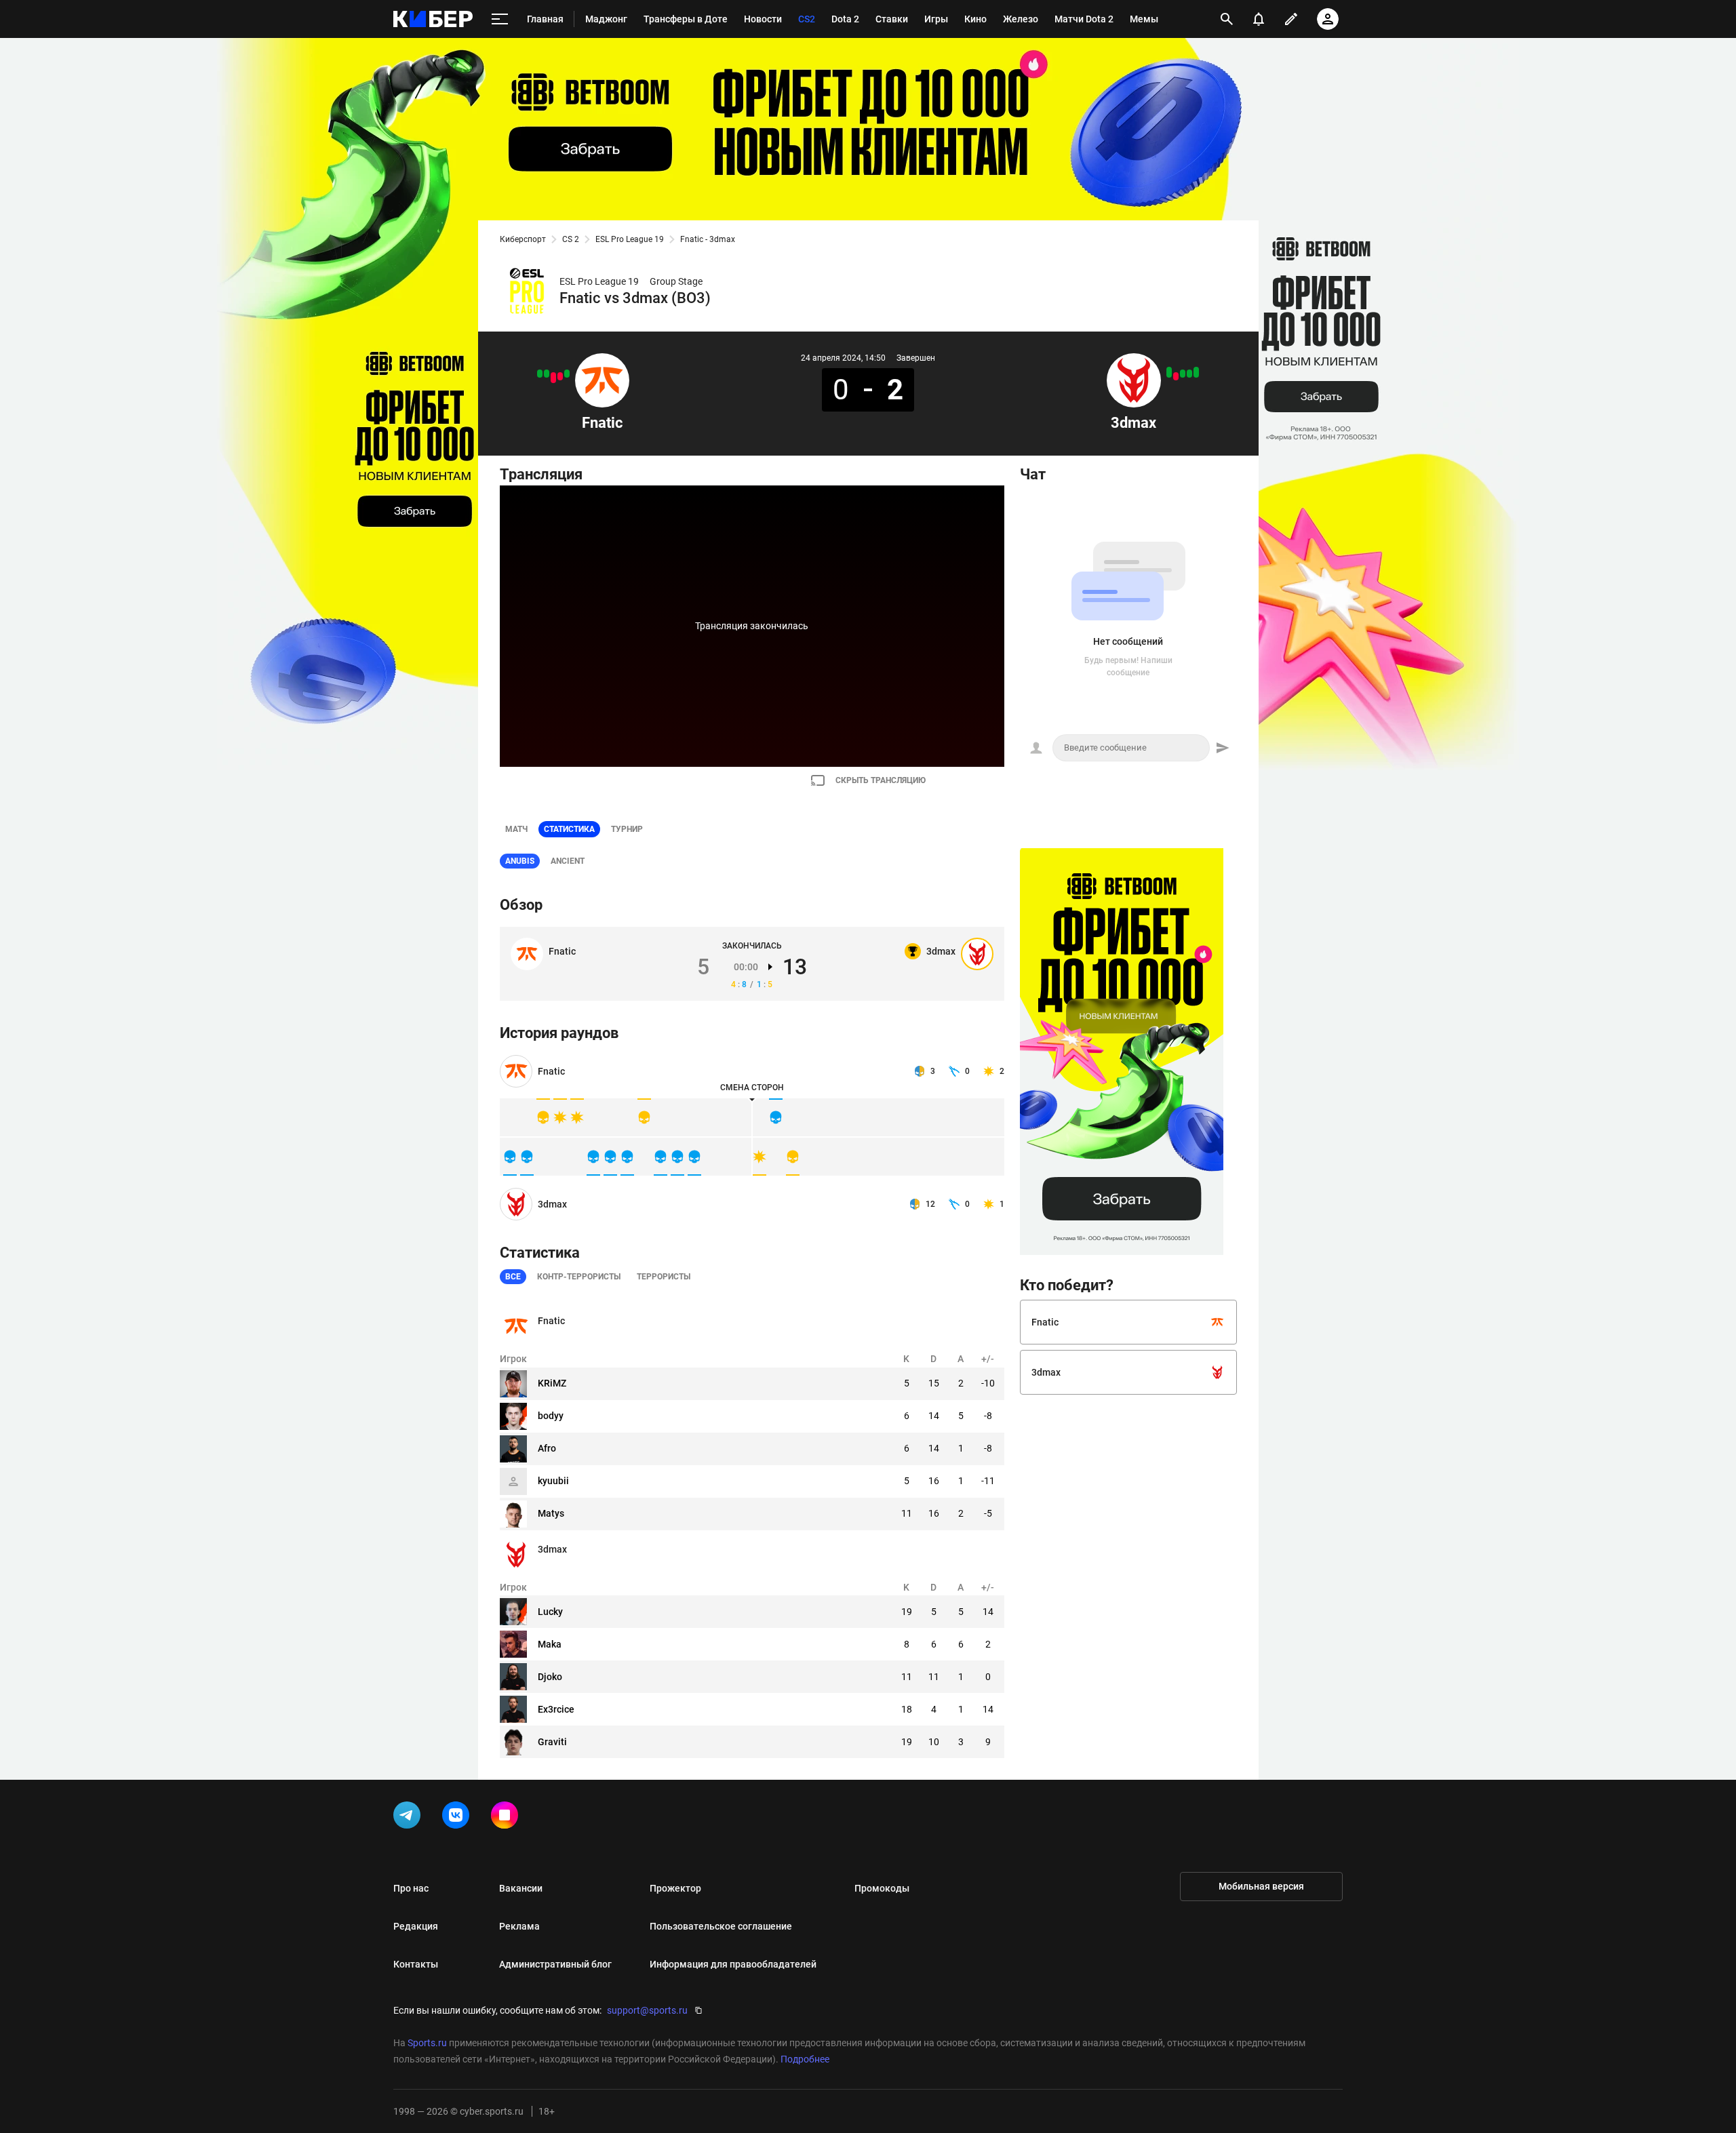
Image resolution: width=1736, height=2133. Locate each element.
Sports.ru (427, 2043)
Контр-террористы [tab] (579, 1277)
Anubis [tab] (520, 861)
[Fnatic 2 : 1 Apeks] (547, 374)
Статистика (569, 829)
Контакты (416, 1964)
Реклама (519, 1926)
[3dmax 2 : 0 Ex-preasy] (1169, 372)
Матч (516, 829)
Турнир (627, 829)
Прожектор (675, 1888)
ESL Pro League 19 (630, 239)
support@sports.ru (647, 2010)
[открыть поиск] (1227, 19)
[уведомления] (1259, 19)
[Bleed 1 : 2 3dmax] (1183, 374)
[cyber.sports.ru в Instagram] (507, 1818)
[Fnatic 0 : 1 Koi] (560, 376)
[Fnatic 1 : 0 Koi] (540, 374)
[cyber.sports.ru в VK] (458, 1818)
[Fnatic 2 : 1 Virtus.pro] (567, 374)
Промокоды (882, 1888)
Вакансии (521, 1888)
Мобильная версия (1261, 1886)
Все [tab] (513, 1277)
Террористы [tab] (664, 1277)
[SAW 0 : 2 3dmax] (1196, 372)
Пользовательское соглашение (721, 1926)
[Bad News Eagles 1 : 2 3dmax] (1189, 374)
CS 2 (571, 239)
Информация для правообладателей (733, 1964)
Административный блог (555, 1964)
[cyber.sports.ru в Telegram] (410, 1818)
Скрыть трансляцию (881, 780)
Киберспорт (523, 239)
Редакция (416, 1926)
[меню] (500, 19)
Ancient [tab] (568, 861)
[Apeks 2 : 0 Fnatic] (553, 378)
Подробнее (805, 2059)
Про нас (411, 1888)
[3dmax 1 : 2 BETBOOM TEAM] (1176, 376)
